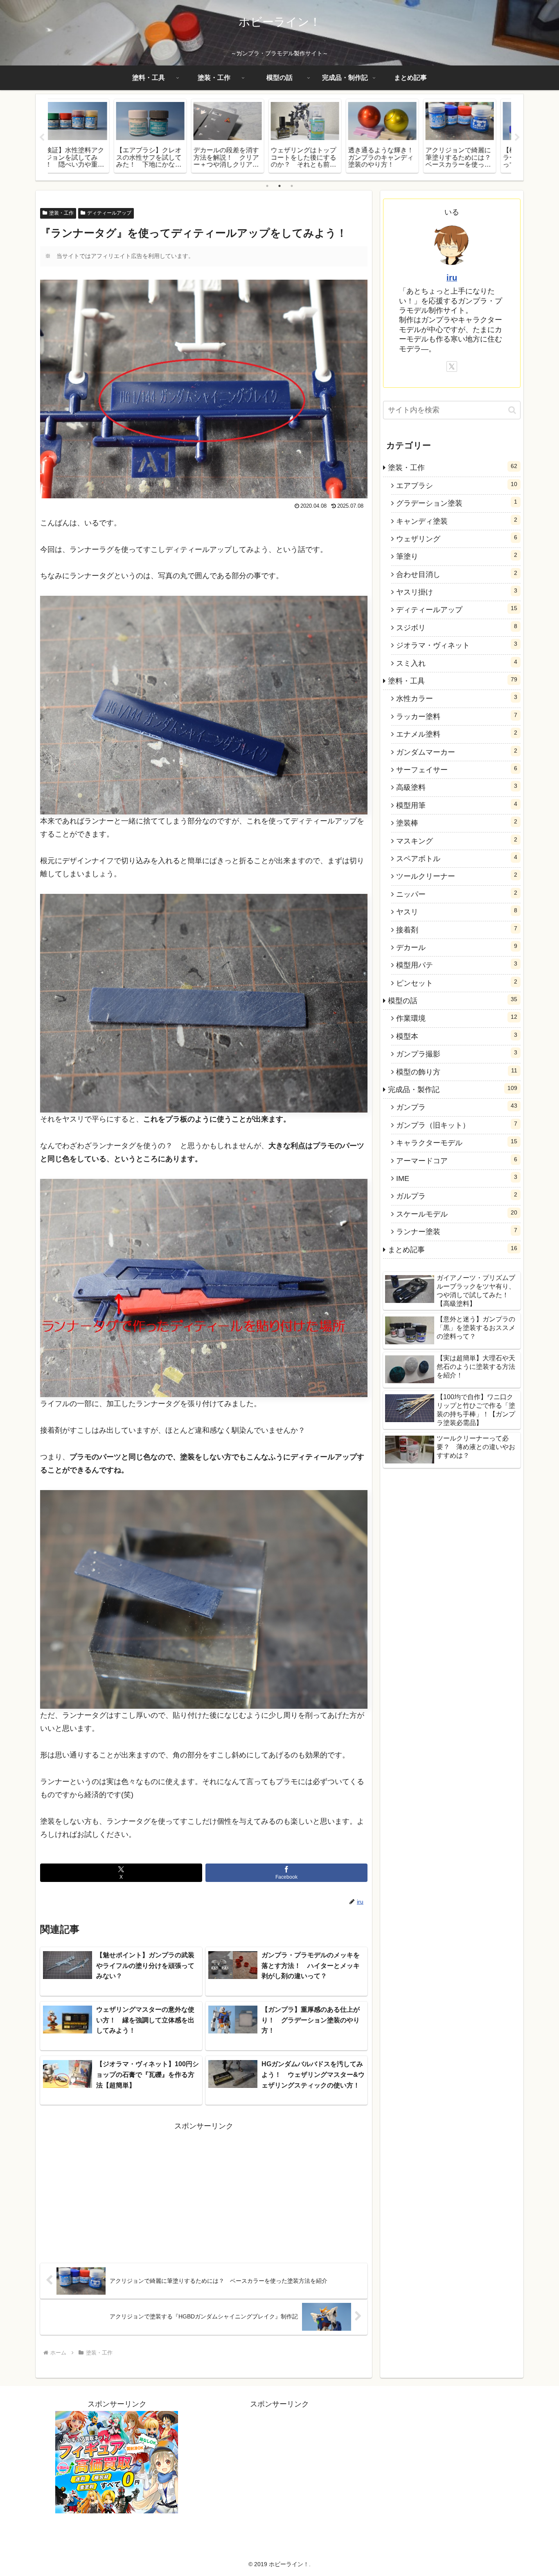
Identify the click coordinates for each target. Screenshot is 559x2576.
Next (517, 138)
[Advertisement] (122, 2190)
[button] (512, 410)
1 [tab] (267, 186)
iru (452, 278)
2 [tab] (279, 186)
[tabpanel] (86, 136)
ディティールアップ (109, 213)
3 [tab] (292, 186)
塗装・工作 (61, 213)
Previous (42, 138)
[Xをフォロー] (452, 366)
